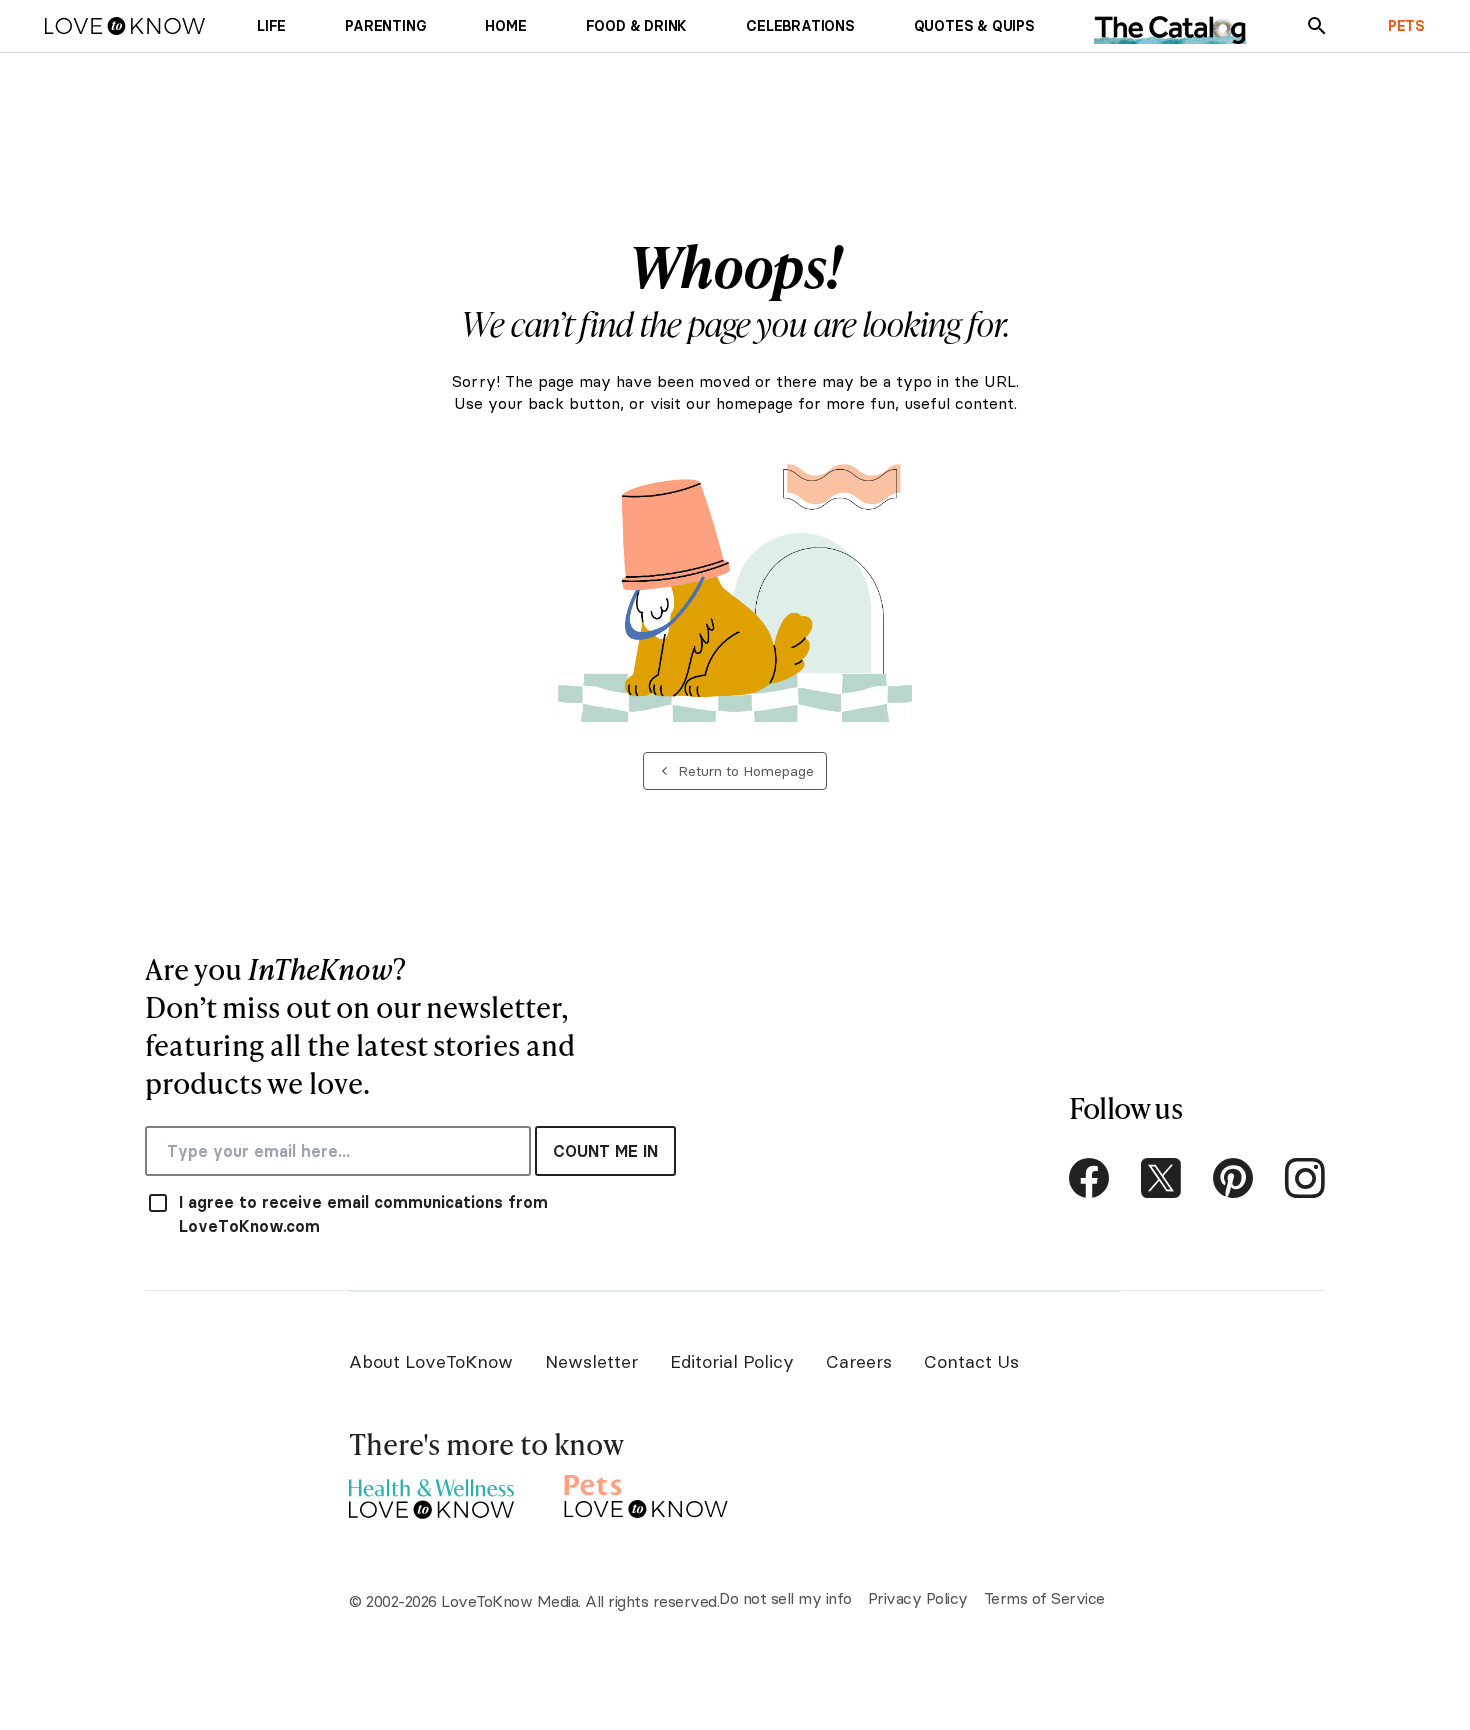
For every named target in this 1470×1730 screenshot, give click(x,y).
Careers (859, 1361)
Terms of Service (1044, 1598)
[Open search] (1317, 26)
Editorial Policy (732, 1361)
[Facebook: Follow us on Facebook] (1089, 1178)
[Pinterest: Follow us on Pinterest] (1233, 1178)
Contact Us (971, 1361)
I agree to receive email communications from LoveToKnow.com (363, 1214)
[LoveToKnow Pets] (646, 1493)
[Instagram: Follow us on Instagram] (1305, 1178)
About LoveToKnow (431, 1361)
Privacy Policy (918, 1598)
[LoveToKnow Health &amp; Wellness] (431, 1493)
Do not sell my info (785, 1598)
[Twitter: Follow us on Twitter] (1161, 1178)
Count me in (605, 1151)
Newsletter (591, 1361)
